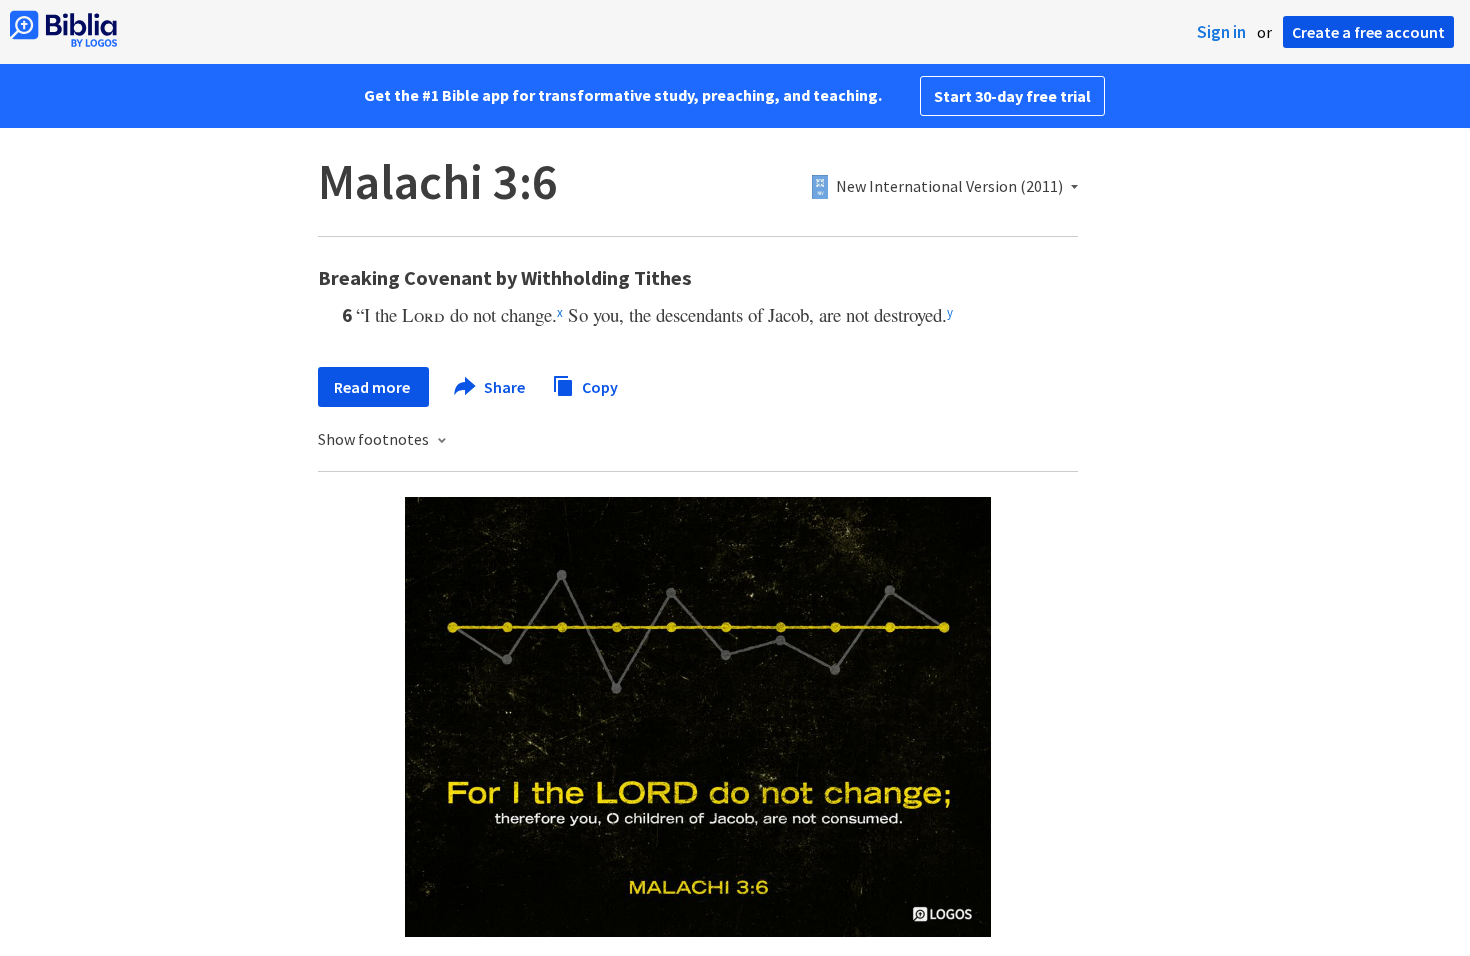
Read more (373, 387)
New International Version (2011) (949, 187)
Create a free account (1368, 32)
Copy (598, 386)
